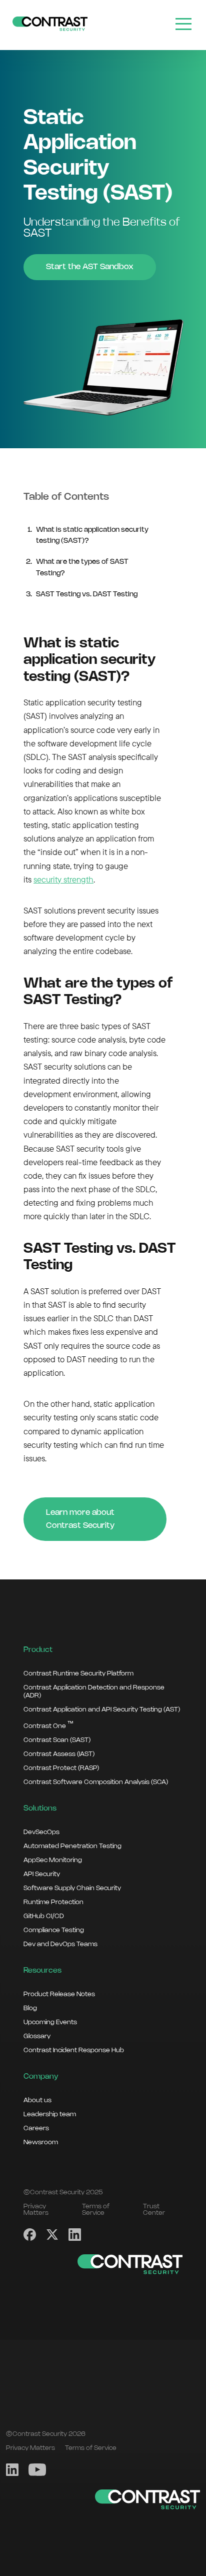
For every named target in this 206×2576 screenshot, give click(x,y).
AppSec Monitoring (53, 1860)
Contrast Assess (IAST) (59, 1754)
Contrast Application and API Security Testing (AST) (102, 1709)
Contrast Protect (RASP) (61, 1768)
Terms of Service (96, 2210)
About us (37, 2100)
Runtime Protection (53, 1902)
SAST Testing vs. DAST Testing (87, 595)
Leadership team (50, 2114)
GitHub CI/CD (44, 1916)
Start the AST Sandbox (90, 267)
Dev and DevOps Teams (60, 1944)
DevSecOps (41, 1832)
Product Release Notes (59, 1994)
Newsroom (41, 2142)
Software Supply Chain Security (72, 1888)
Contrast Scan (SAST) (57, 1740)
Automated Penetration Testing (72, 1846)
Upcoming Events (50, 2022)
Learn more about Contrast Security (80, 1519)
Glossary (37, 2036)
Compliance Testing (54, 1930)
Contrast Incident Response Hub (74, 2050)
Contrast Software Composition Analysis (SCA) (96, 1782)
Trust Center (154, 2210)
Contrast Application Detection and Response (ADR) (94, 1691)
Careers (36, 2128)
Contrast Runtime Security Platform (78, 1673)
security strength (63, 879)
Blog (30, 2008)
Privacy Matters (36, 2210)
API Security (42, 1874)
